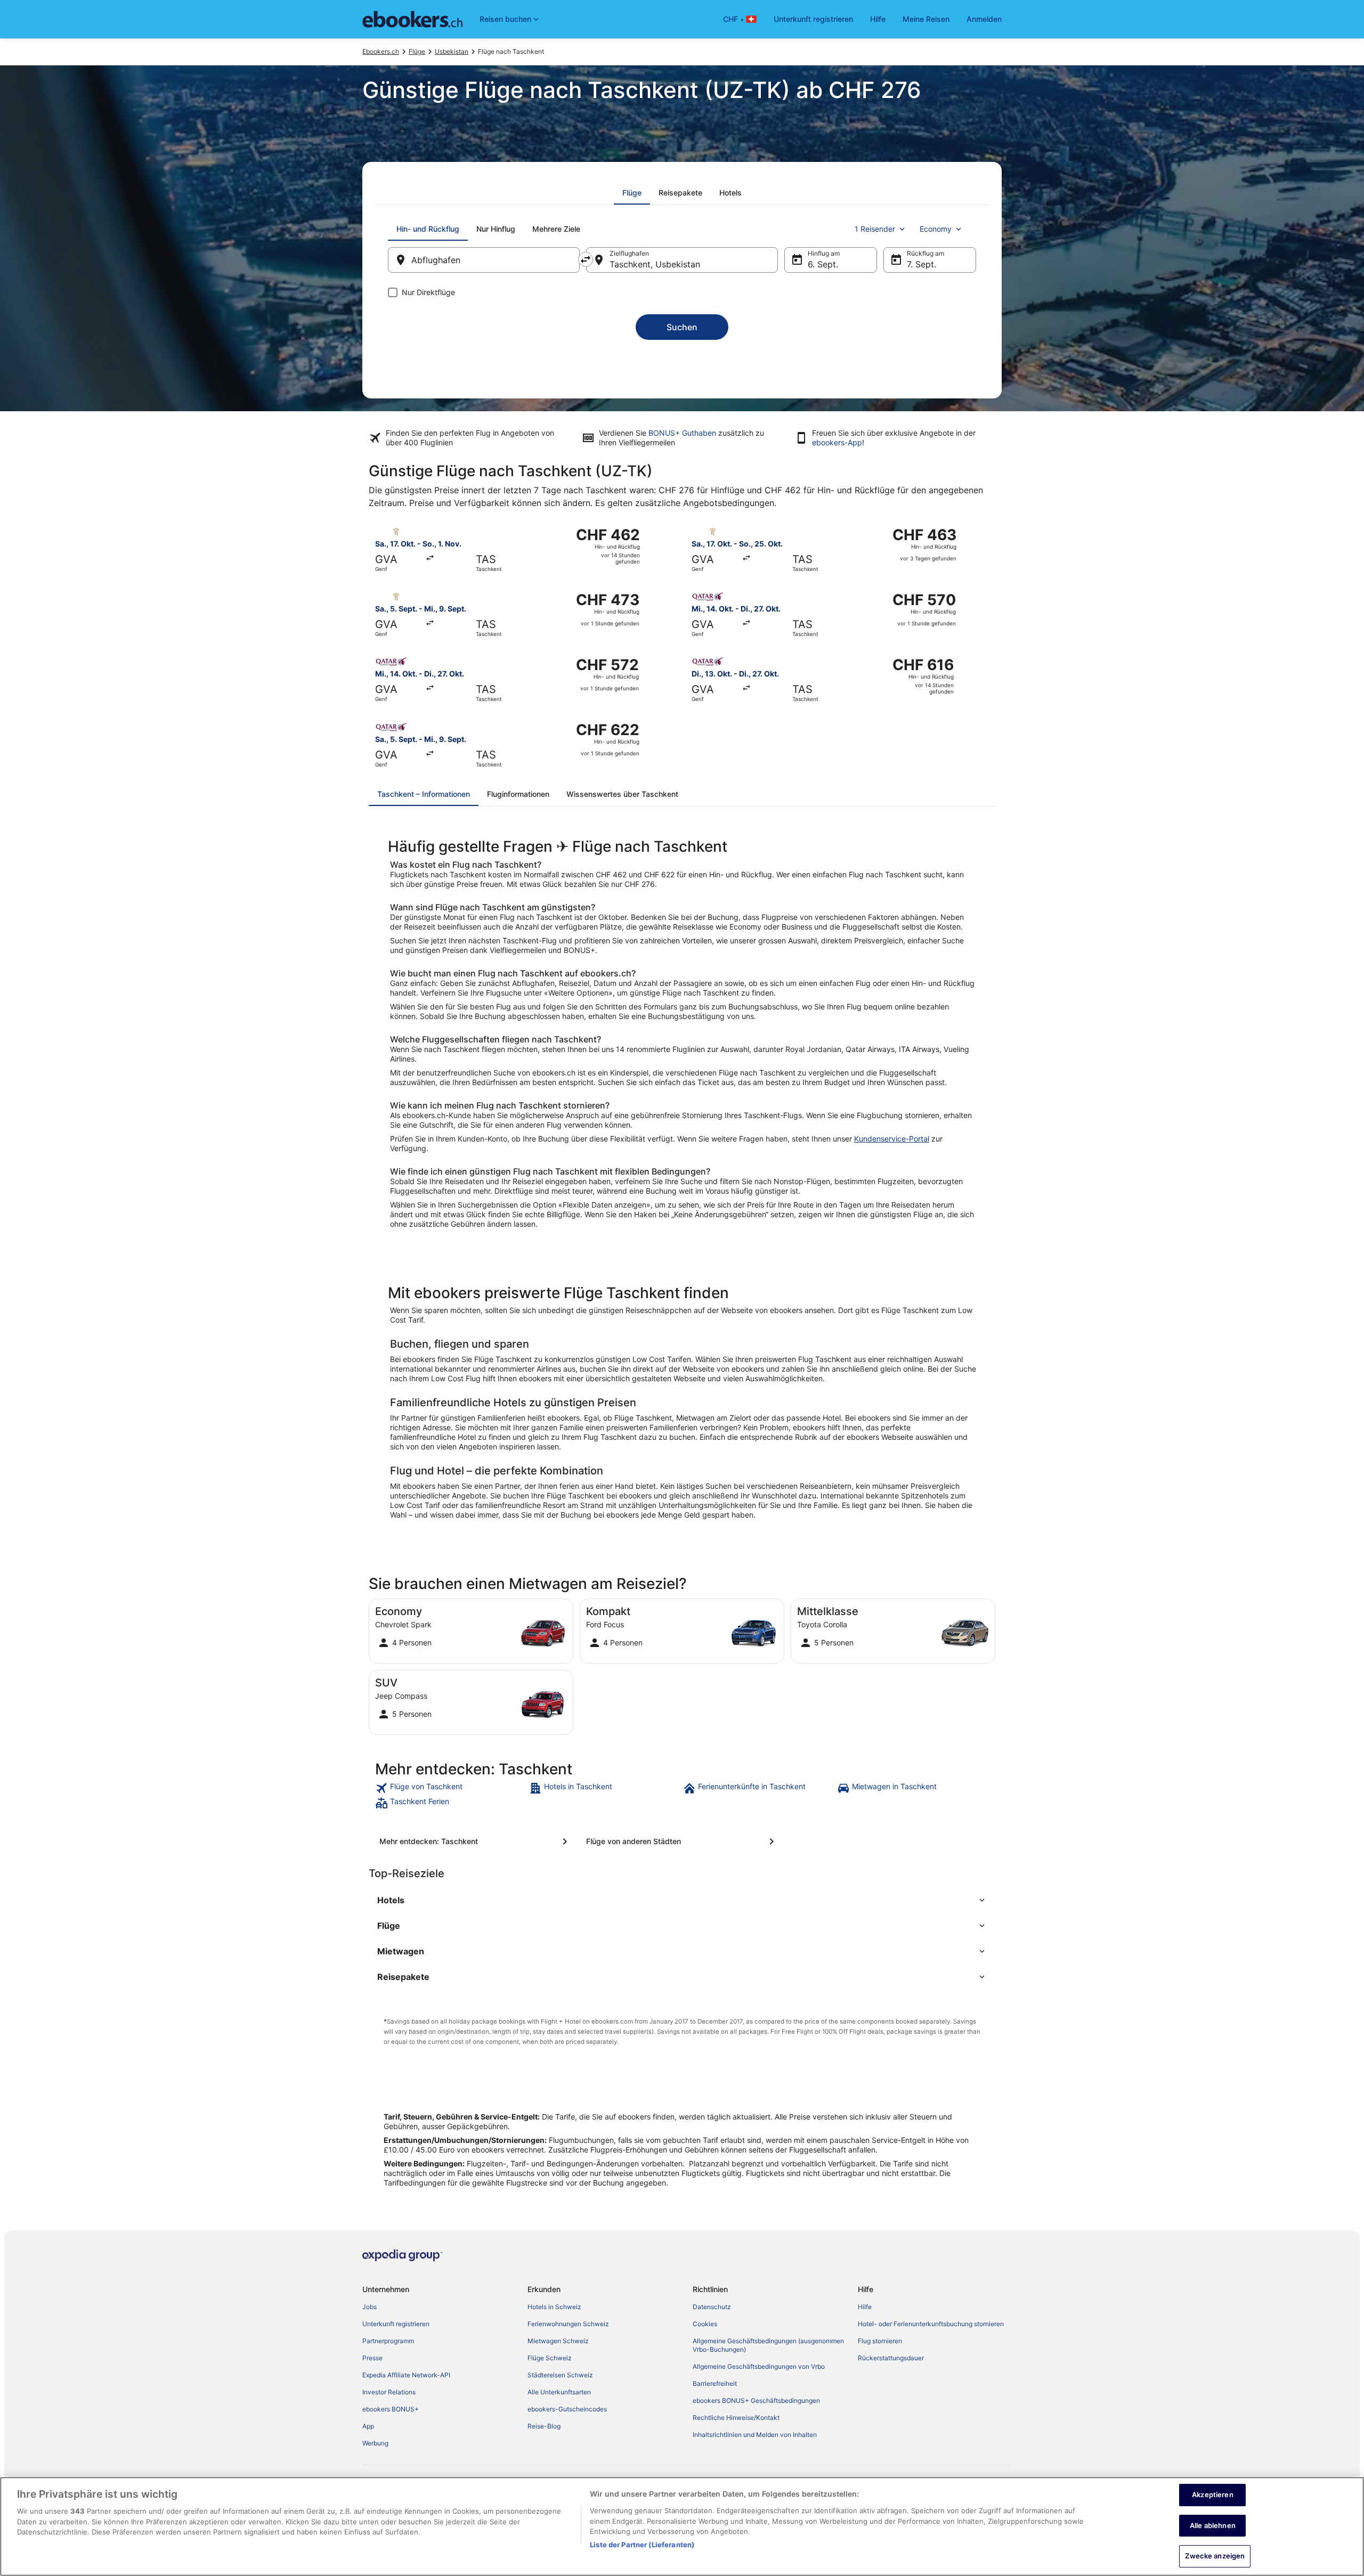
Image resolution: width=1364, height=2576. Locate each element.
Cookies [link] (705, 2324)
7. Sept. (921, 264)
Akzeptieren (1212, 2495)
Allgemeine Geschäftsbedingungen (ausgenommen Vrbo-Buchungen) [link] (768, 2345)
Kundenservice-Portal (892, 1139)
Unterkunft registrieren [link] (396, 2324)
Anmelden (984, 19)
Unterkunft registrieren (813, 19)
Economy (936, 229)
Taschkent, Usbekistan (655, 264)
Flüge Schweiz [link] (550, 2358)
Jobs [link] (370, 2307)
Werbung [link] (375, 2443)
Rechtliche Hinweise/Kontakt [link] (736, 2418)
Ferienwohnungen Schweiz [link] (568, 2324)
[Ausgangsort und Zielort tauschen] (586, 259)
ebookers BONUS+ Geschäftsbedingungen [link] (756, 2400)
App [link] (368, 2426)
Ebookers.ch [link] (381, 51)
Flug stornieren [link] (880, 2341)
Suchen (682, 327)
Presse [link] (372, 2358)
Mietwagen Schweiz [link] (558, 2341)
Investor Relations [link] (389, 2392)
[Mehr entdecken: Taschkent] (475, 1841)
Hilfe (878, 19)
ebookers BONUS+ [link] (391, 2409)
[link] (451, 1788)
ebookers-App (837, 442)
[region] (682, 2526)
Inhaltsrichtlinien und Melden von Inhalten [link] (755, 2435)
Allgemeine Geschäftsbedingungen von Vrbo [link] (759, 2366)
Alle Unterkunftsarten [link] (559, 2392)
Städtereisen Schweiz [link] (560, 2375)
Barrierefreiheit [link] (715, 2383)
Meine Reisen (926, 19)
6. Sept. (823, 264)
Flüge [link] (417, 51)
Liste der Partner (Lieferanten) (642, 2545)
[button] (682, 1900)
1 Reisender (875, 229)
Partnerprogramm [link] (388, 2341)
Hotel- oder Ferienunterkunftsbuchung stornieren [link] (931, 2324)
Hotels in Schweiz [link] (554, 2307)
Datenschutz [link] (712, 2307)
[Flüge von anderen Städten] (682, 1841)
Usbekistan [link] (452, 51)
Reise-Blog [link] (544, 2426)
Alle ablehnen (1213, 2525)
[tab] (632, 193)
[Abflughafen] (484, 260)
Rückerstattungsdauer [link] (891, 2358)
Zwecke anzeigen (1215, 2556)
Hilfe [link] (865, 2307)
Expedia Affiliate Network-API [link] (406, 2375)
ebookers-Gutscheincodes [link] (567, 2409)
